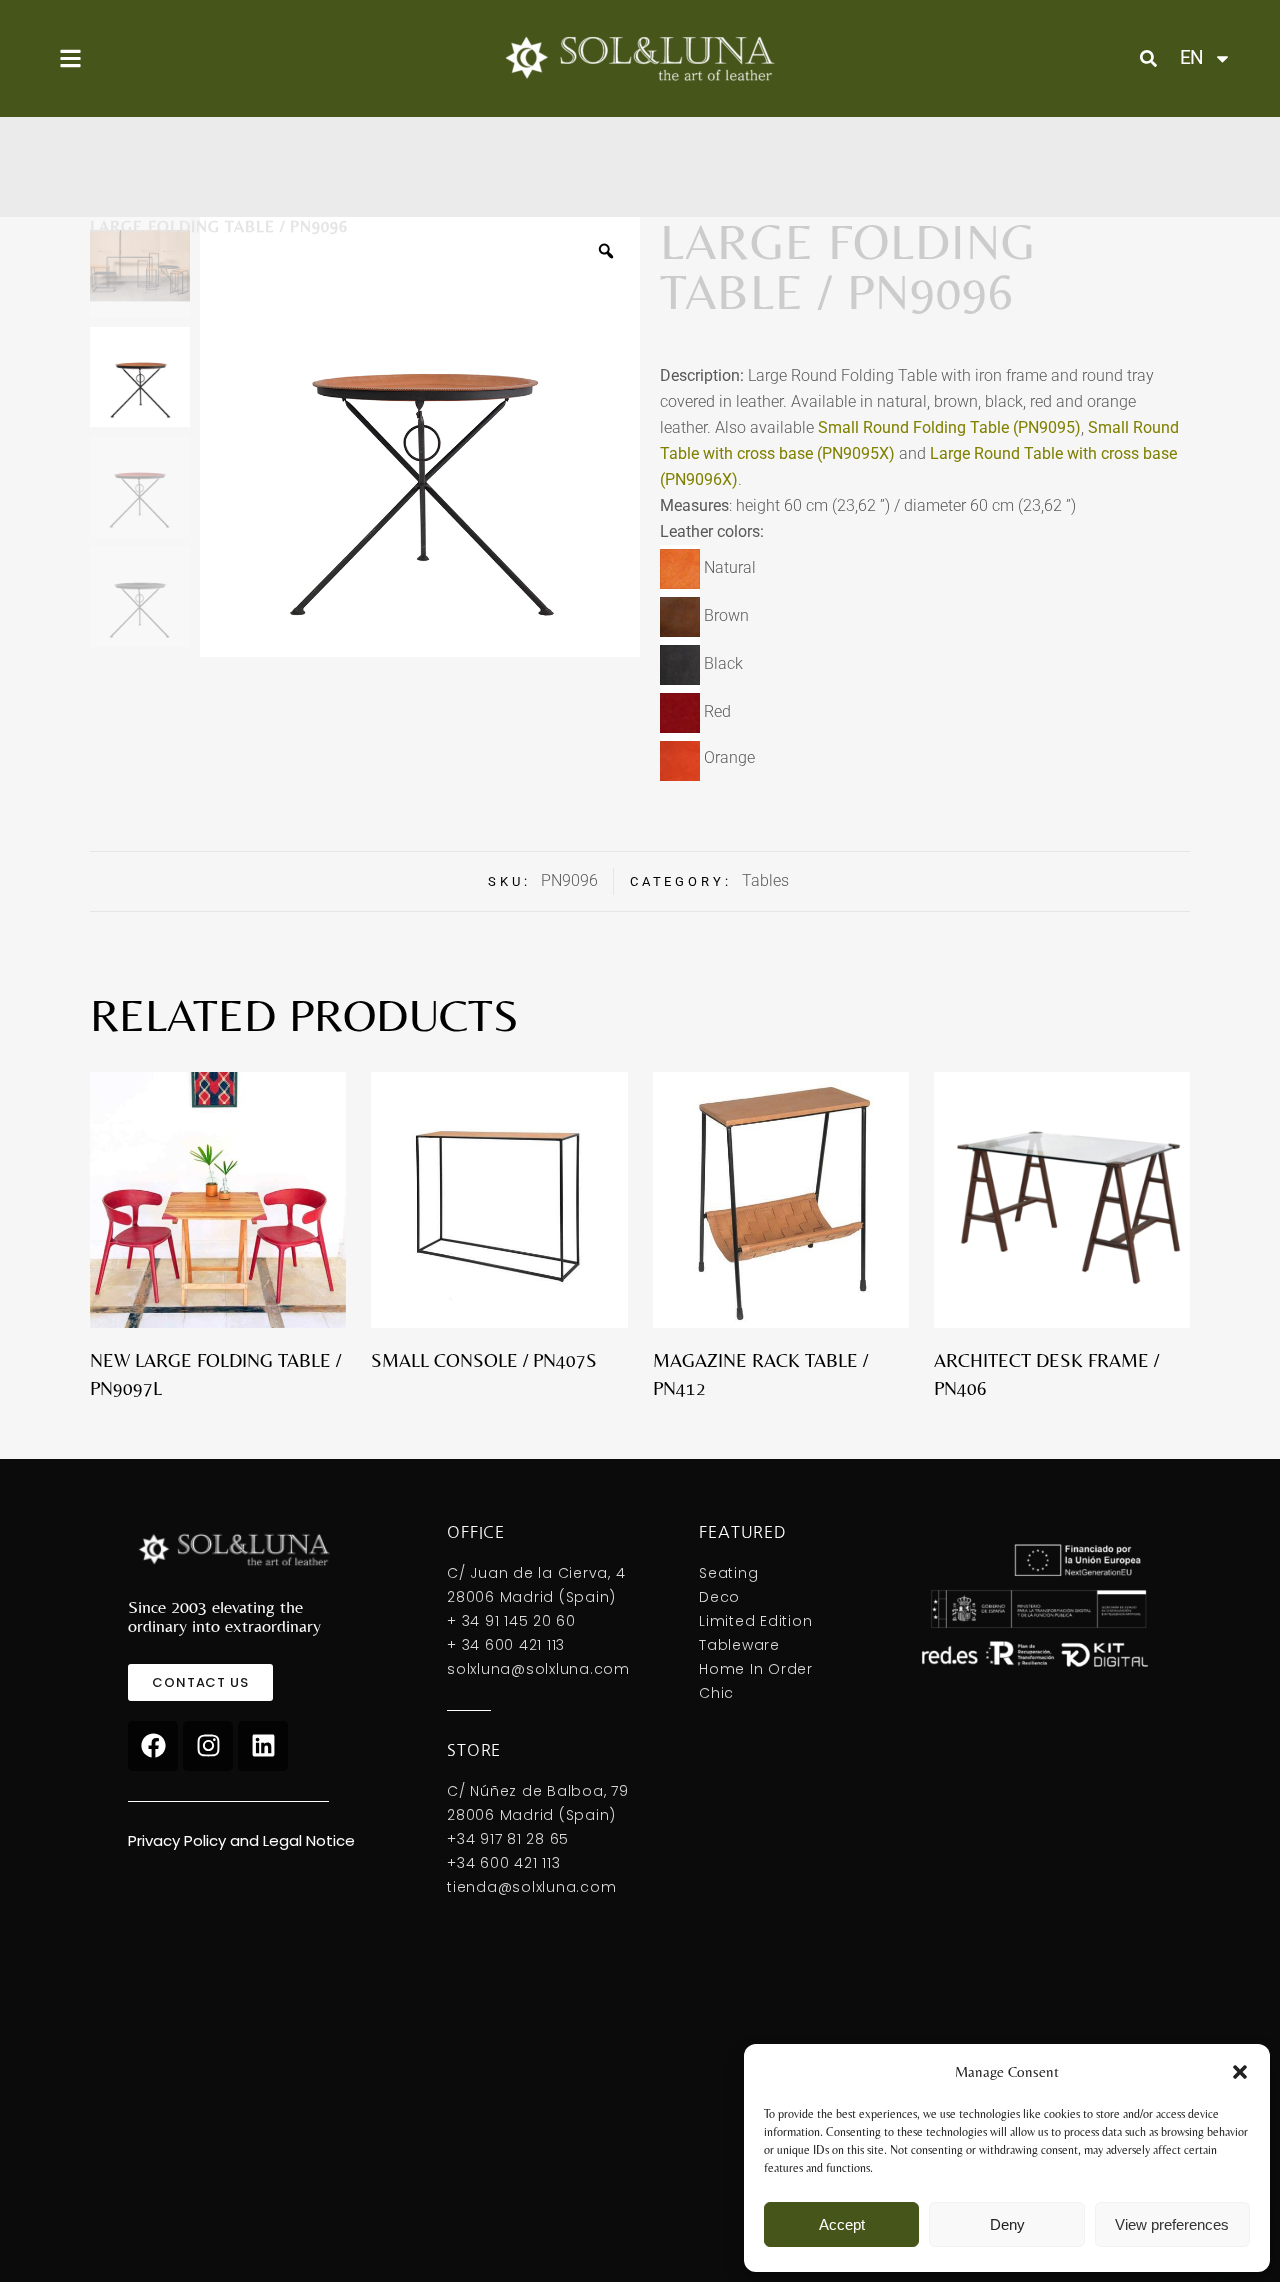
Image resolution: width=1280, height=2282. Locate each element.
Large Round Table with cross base (1053, 453)
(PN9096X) (699, 479)
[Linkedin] (263, 1746)
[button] (1240, 2072)
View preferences (1172, 2224)
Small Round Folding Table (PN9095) (949, 427)
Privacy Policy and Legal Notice (241, 1840)
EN (1191, 57)
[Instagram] (208, 1746)
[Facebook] (153, 1746)
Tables (765, 880)
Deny (1007, 2224)
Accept (842, 2224)
